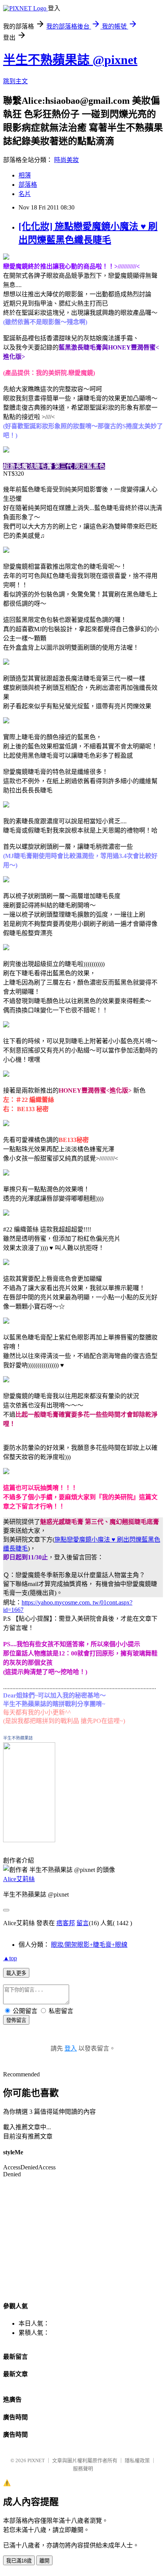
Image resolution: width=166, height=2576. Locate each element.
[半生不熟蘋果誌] (29, 1840)
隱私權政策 (137, 2460)
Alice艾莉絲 (19, 1879)
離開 (44, 2561)
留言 (83, 1923)
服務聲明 (83, 2469)
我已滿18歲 (19, 2561)
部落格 (28, 185)
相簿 (25, 175)
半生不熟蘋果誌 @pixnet (70, 60)
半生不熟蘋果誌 (18, 1738)
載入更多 (16, 1973)
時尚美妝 (66, 160)
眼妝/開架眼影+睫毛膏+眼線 (89, 1945)
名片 (25, 194)
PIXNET (36, 2460)
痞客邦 (66, 1923)
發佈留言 (16, 2020)
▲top (10, 1958)
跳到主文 (15, 81)
